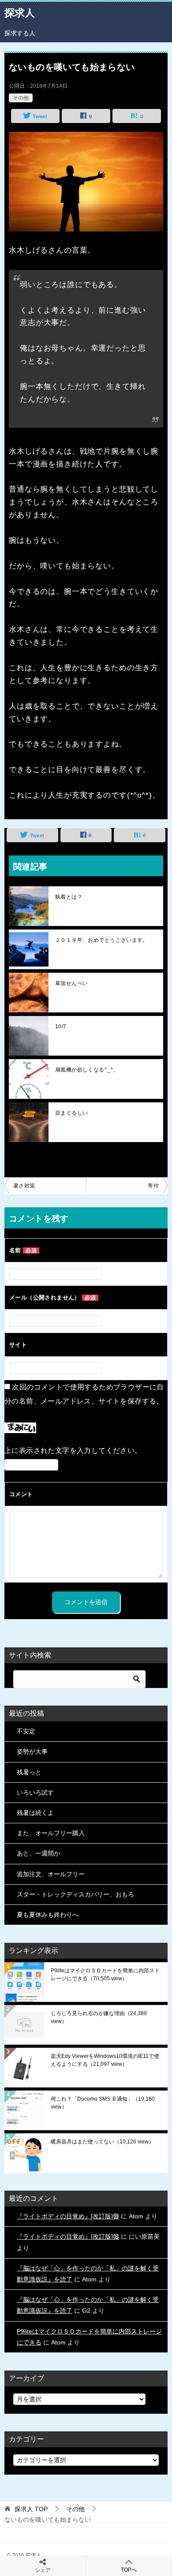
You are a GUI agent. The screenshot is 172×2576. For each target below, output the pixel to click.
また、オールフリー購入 (51, 1833)
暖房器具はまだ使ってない (102, 2142)
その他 (21, 98)
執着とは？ (69, 897)
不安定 (26, 1731)
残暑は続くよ (35, 1813)
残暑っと (29, 1772)
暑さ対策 (24, 1186)
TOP (31, 2509)
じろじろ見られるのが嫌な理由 (99, 2017)
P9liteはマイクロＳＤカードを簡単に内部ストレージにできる (105, 1975)
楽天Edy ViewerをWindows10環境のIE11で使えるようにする (105, 2060)
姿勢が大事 (32, 1751)
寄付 (153, 1186)
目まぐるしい (71, 1113)
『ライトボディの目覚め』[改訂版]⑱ (68, 2216)
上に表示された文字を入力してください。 (73, 1450)
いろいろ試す (35, 1792)
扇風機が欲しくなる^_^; (85, 1070)
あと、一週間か (38, 1853)
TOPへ (129, 2570)
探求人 (20, 13)
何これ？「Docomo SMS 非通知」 (103, 2103)
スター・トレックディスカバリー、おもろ (75, 1894)
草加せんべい (71, 983)
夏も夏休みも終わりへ (48, 1915)
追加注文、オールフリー (51, 1874)
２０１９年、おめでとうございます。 (102, 940)
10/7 (61, 1027)
